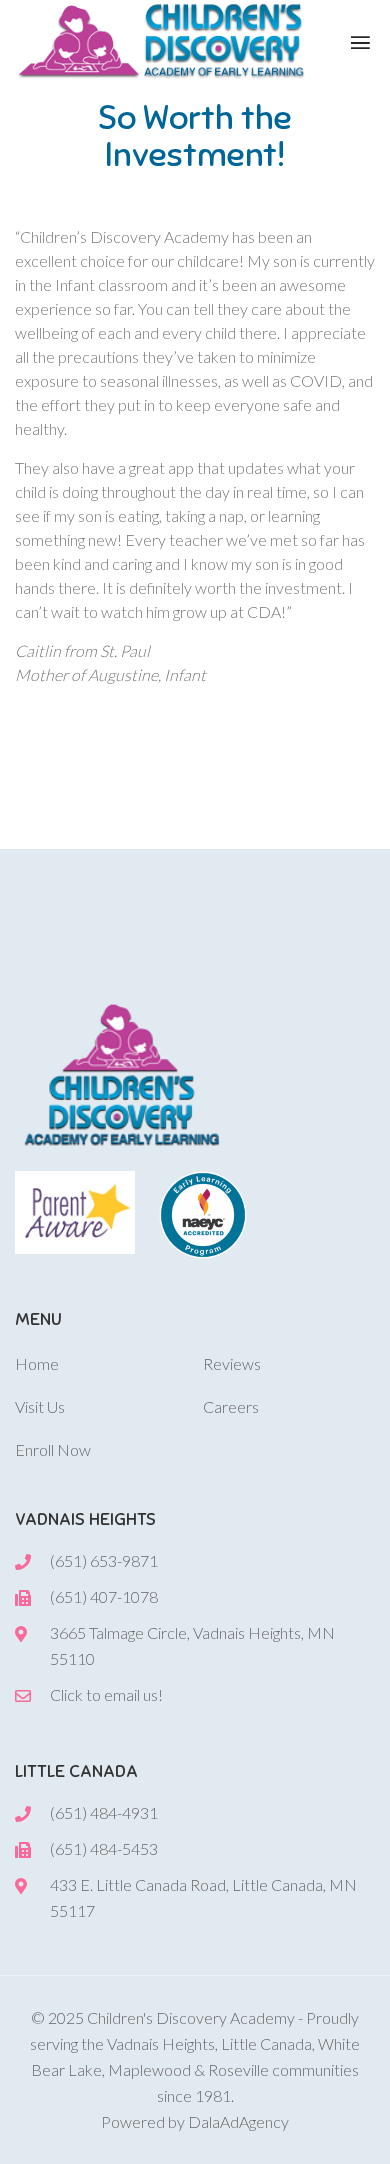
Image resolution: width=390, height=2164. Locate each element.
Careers (231, 1406)
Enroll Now (53, 1449)
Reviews (232, 1363)
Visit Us (40, 1406)
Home (37, 1363)
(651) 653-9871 (104, 1560)
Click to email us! (106, 1694)
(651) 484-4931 (104, 1812)
